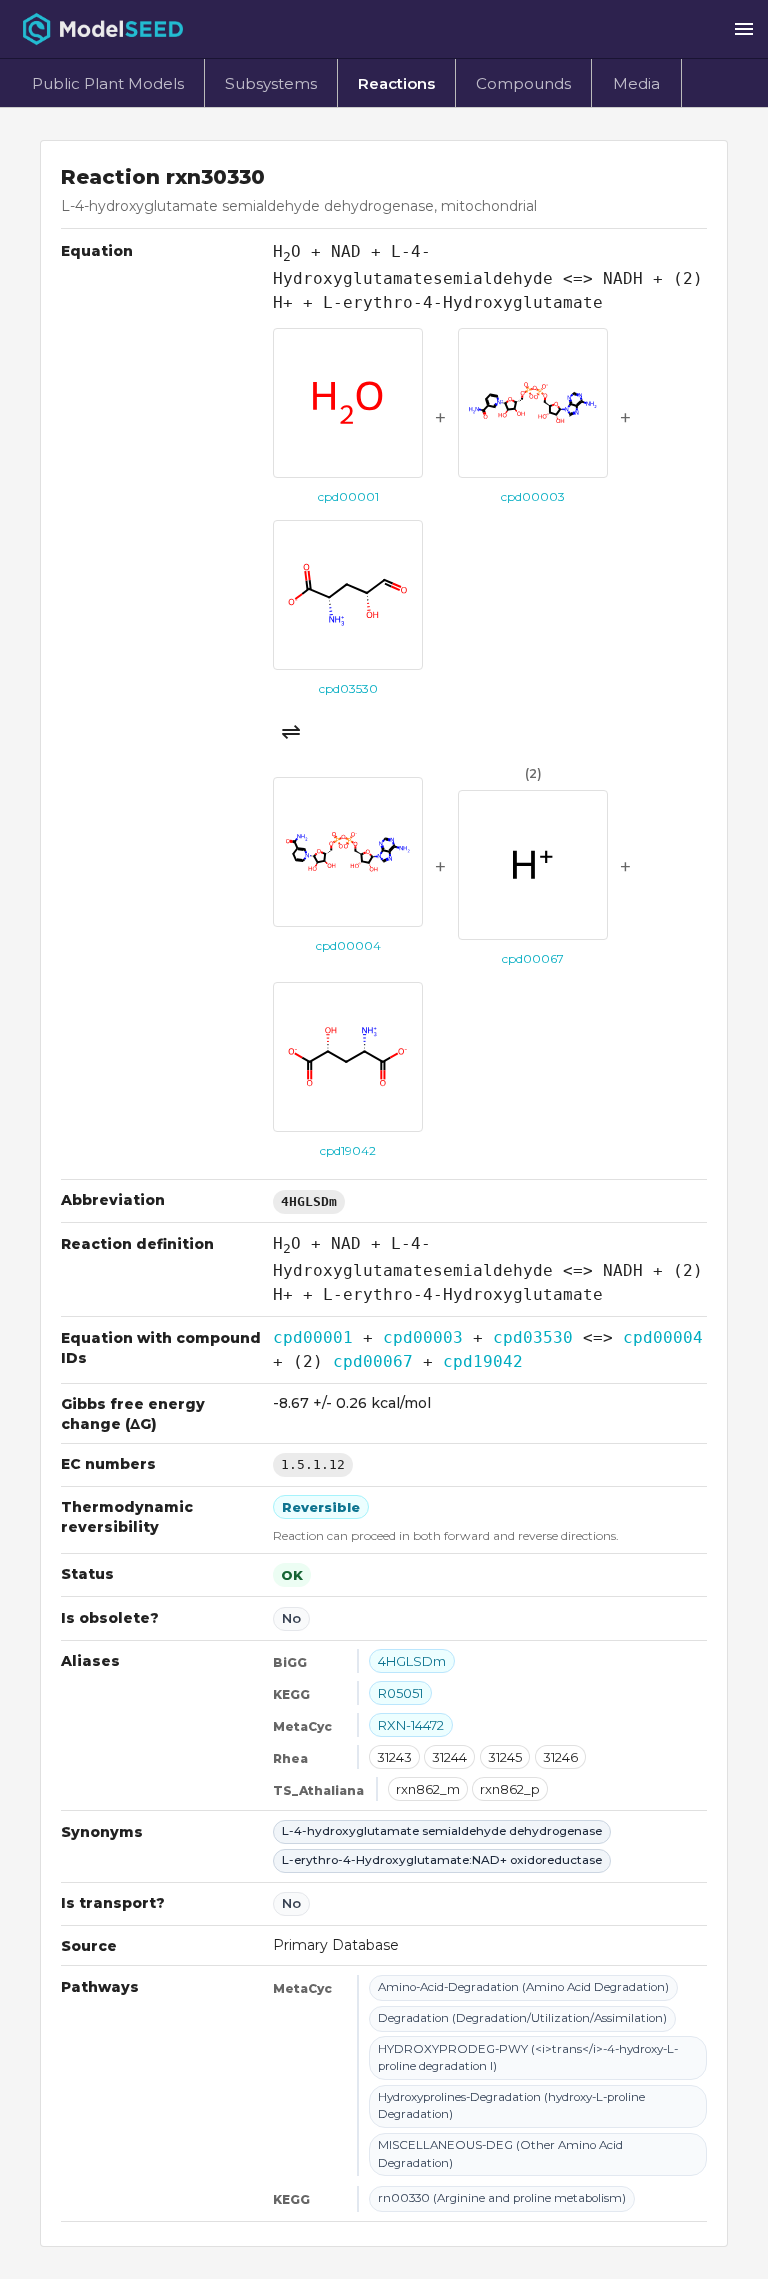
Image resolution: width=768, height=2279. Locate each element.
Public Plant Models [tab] (108, 83)
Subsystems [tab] (271, 83)
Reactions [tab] (396, 83)
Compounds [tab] (523, 83)
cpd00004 (663, 1337)
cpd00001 (313, 1337)
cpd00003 (423, 1337)
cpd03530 (533, 1337)
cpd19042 (483, 1361)
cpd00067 (373, 1361)
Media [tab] (636, 83)
